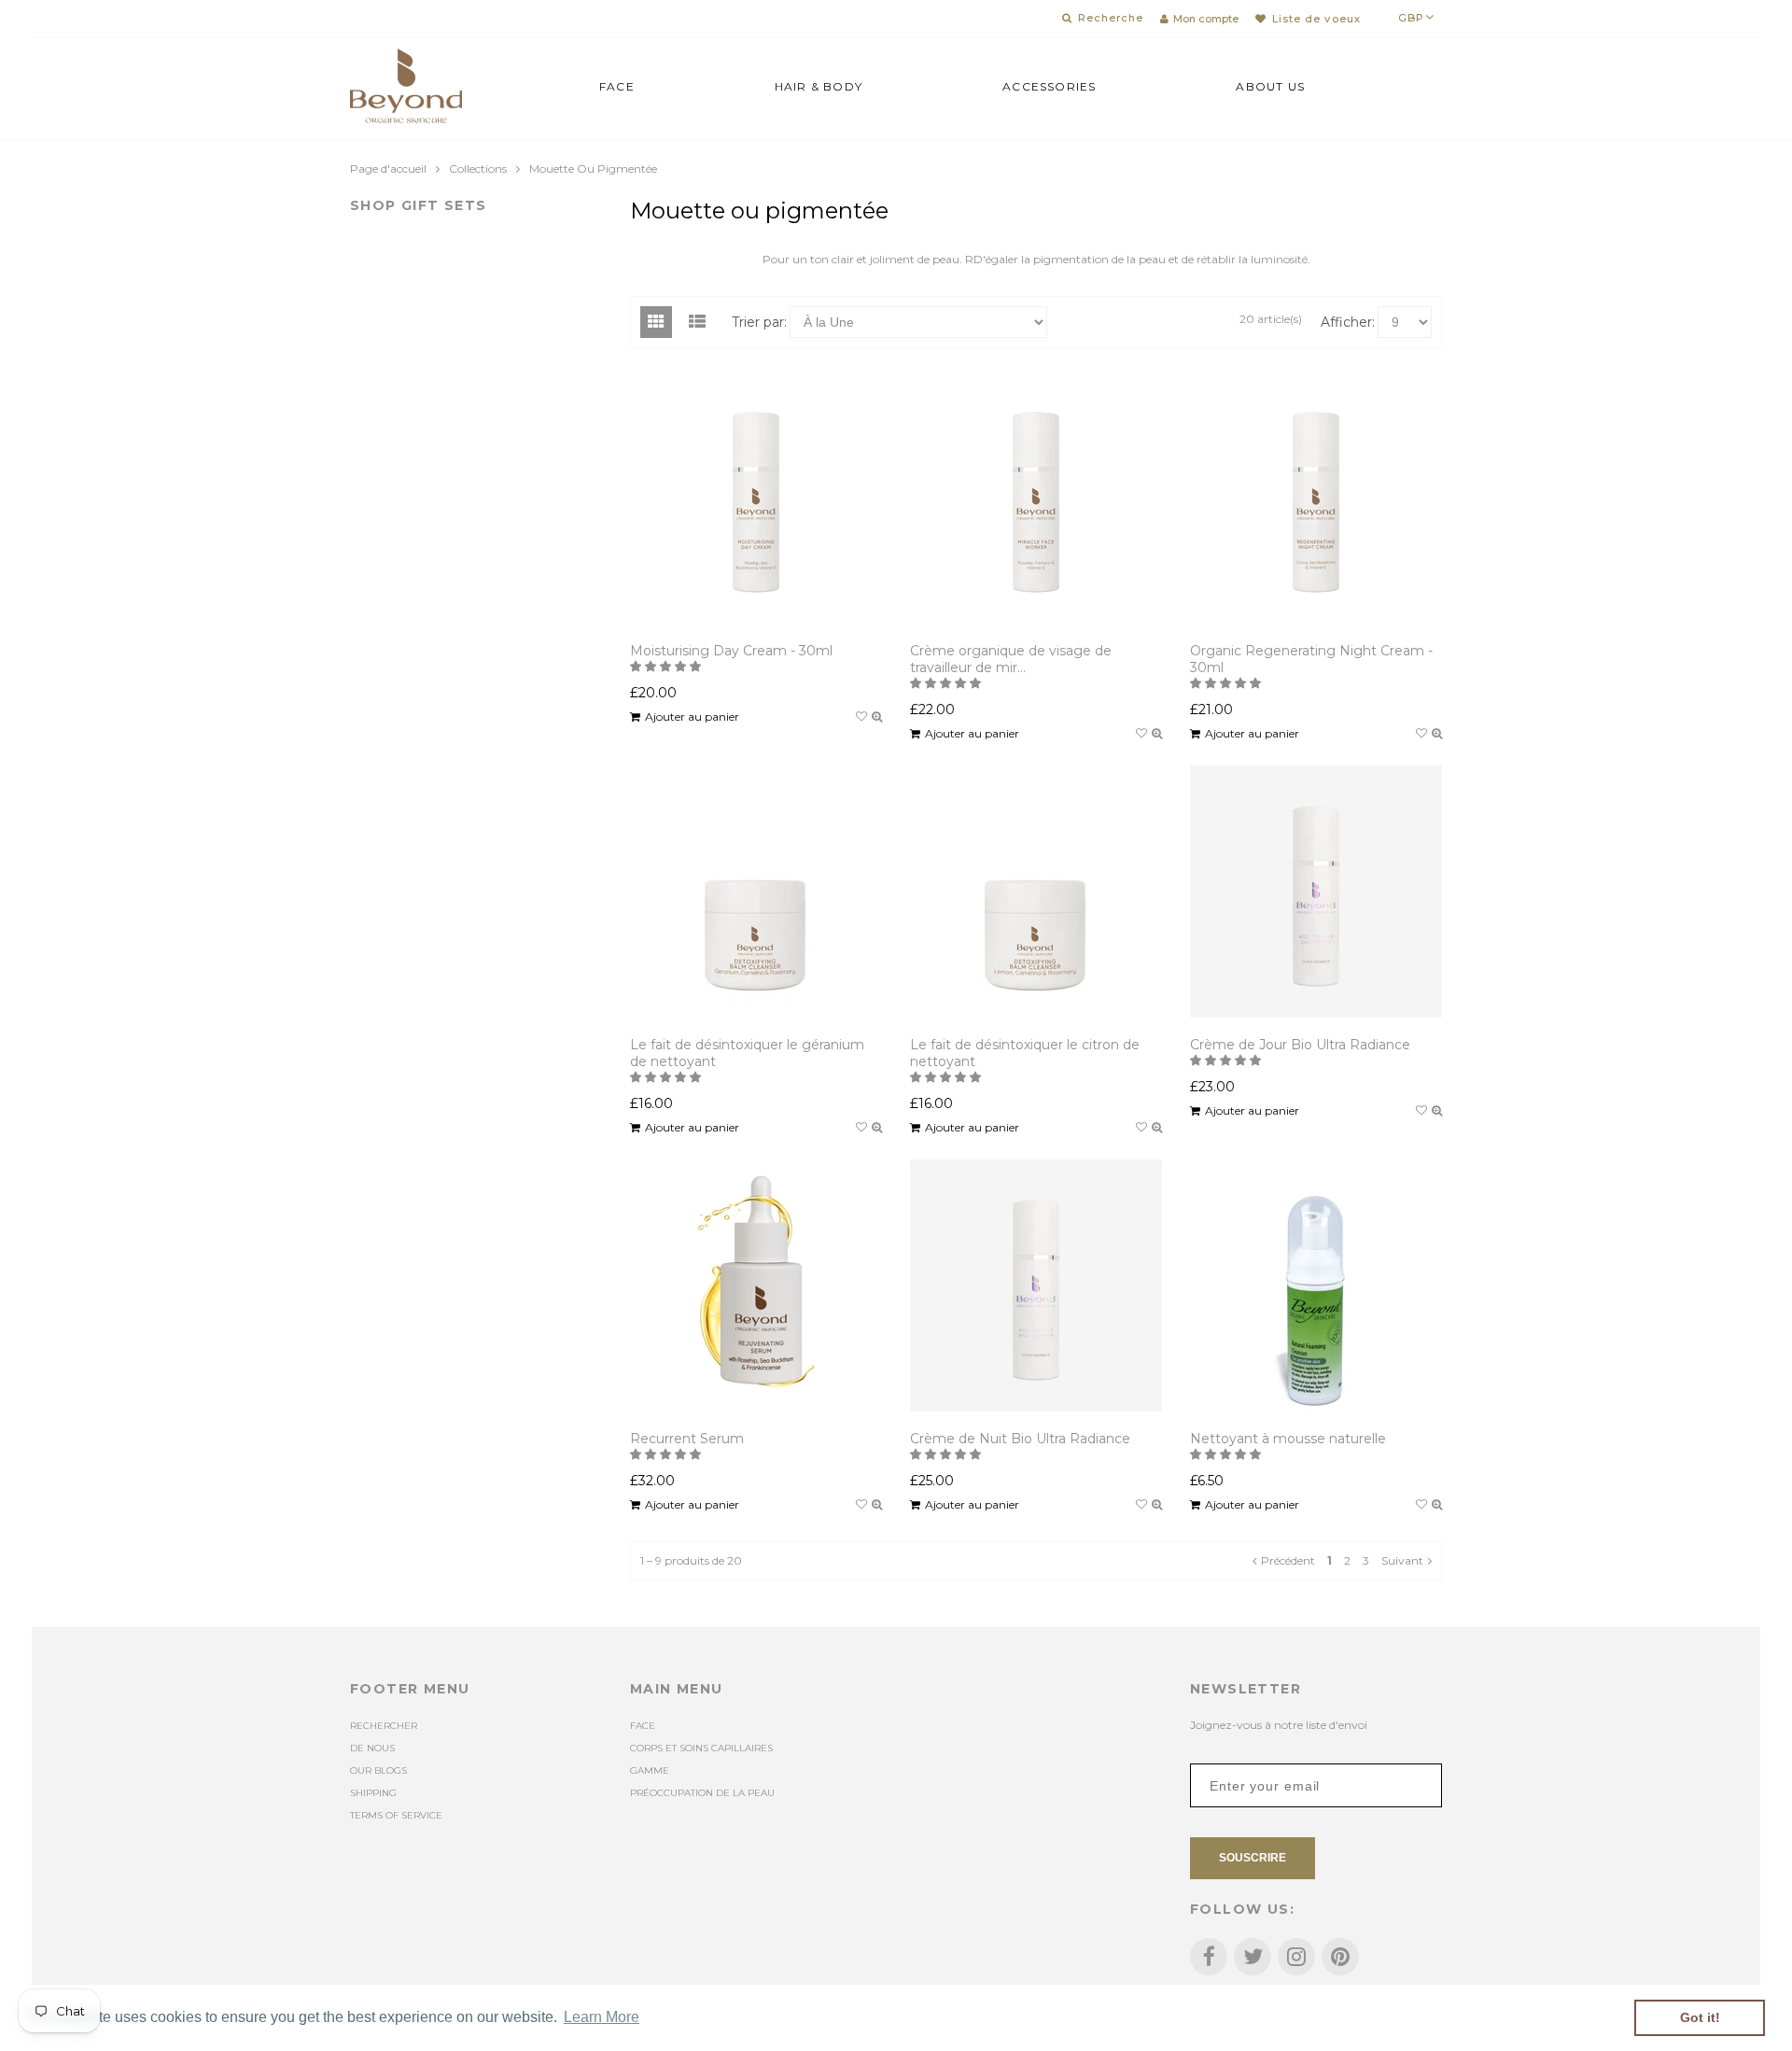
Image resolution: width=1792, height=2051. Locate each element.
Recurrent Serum (687, 1439)
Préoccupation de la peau (702, 1793)
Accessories (1049, 86)
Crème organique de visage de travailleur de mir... (1011, 659)
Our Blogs (378, 1770)
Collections (478, 169)
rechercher (384, 1726)
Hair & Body (819, 86)
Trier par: (759, 322)
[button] (667, 666)
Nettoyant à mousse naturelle (1288, 1439)
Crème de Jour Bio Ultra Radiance (1300, 1045)
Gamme (650, 1770)
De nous (372, 1748)
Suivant (1402, 1560)
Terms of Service (396, 1815)
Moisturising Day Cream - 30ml (731, 651)
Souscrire (1253, 1858)
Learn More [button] (602, 2017)
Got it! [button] (1700, 2017)
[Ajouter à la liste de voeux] (861, 717)
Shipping (373, 1793)
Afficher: (1348, 322)
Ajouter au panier (692, 717)
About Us (1270, 86)
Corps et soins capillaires (701, 1748)
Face (617, 86)
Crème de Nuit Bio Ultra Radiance (1020, 1439)
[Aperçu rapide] (877, 717)
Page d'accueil (388, 169)
